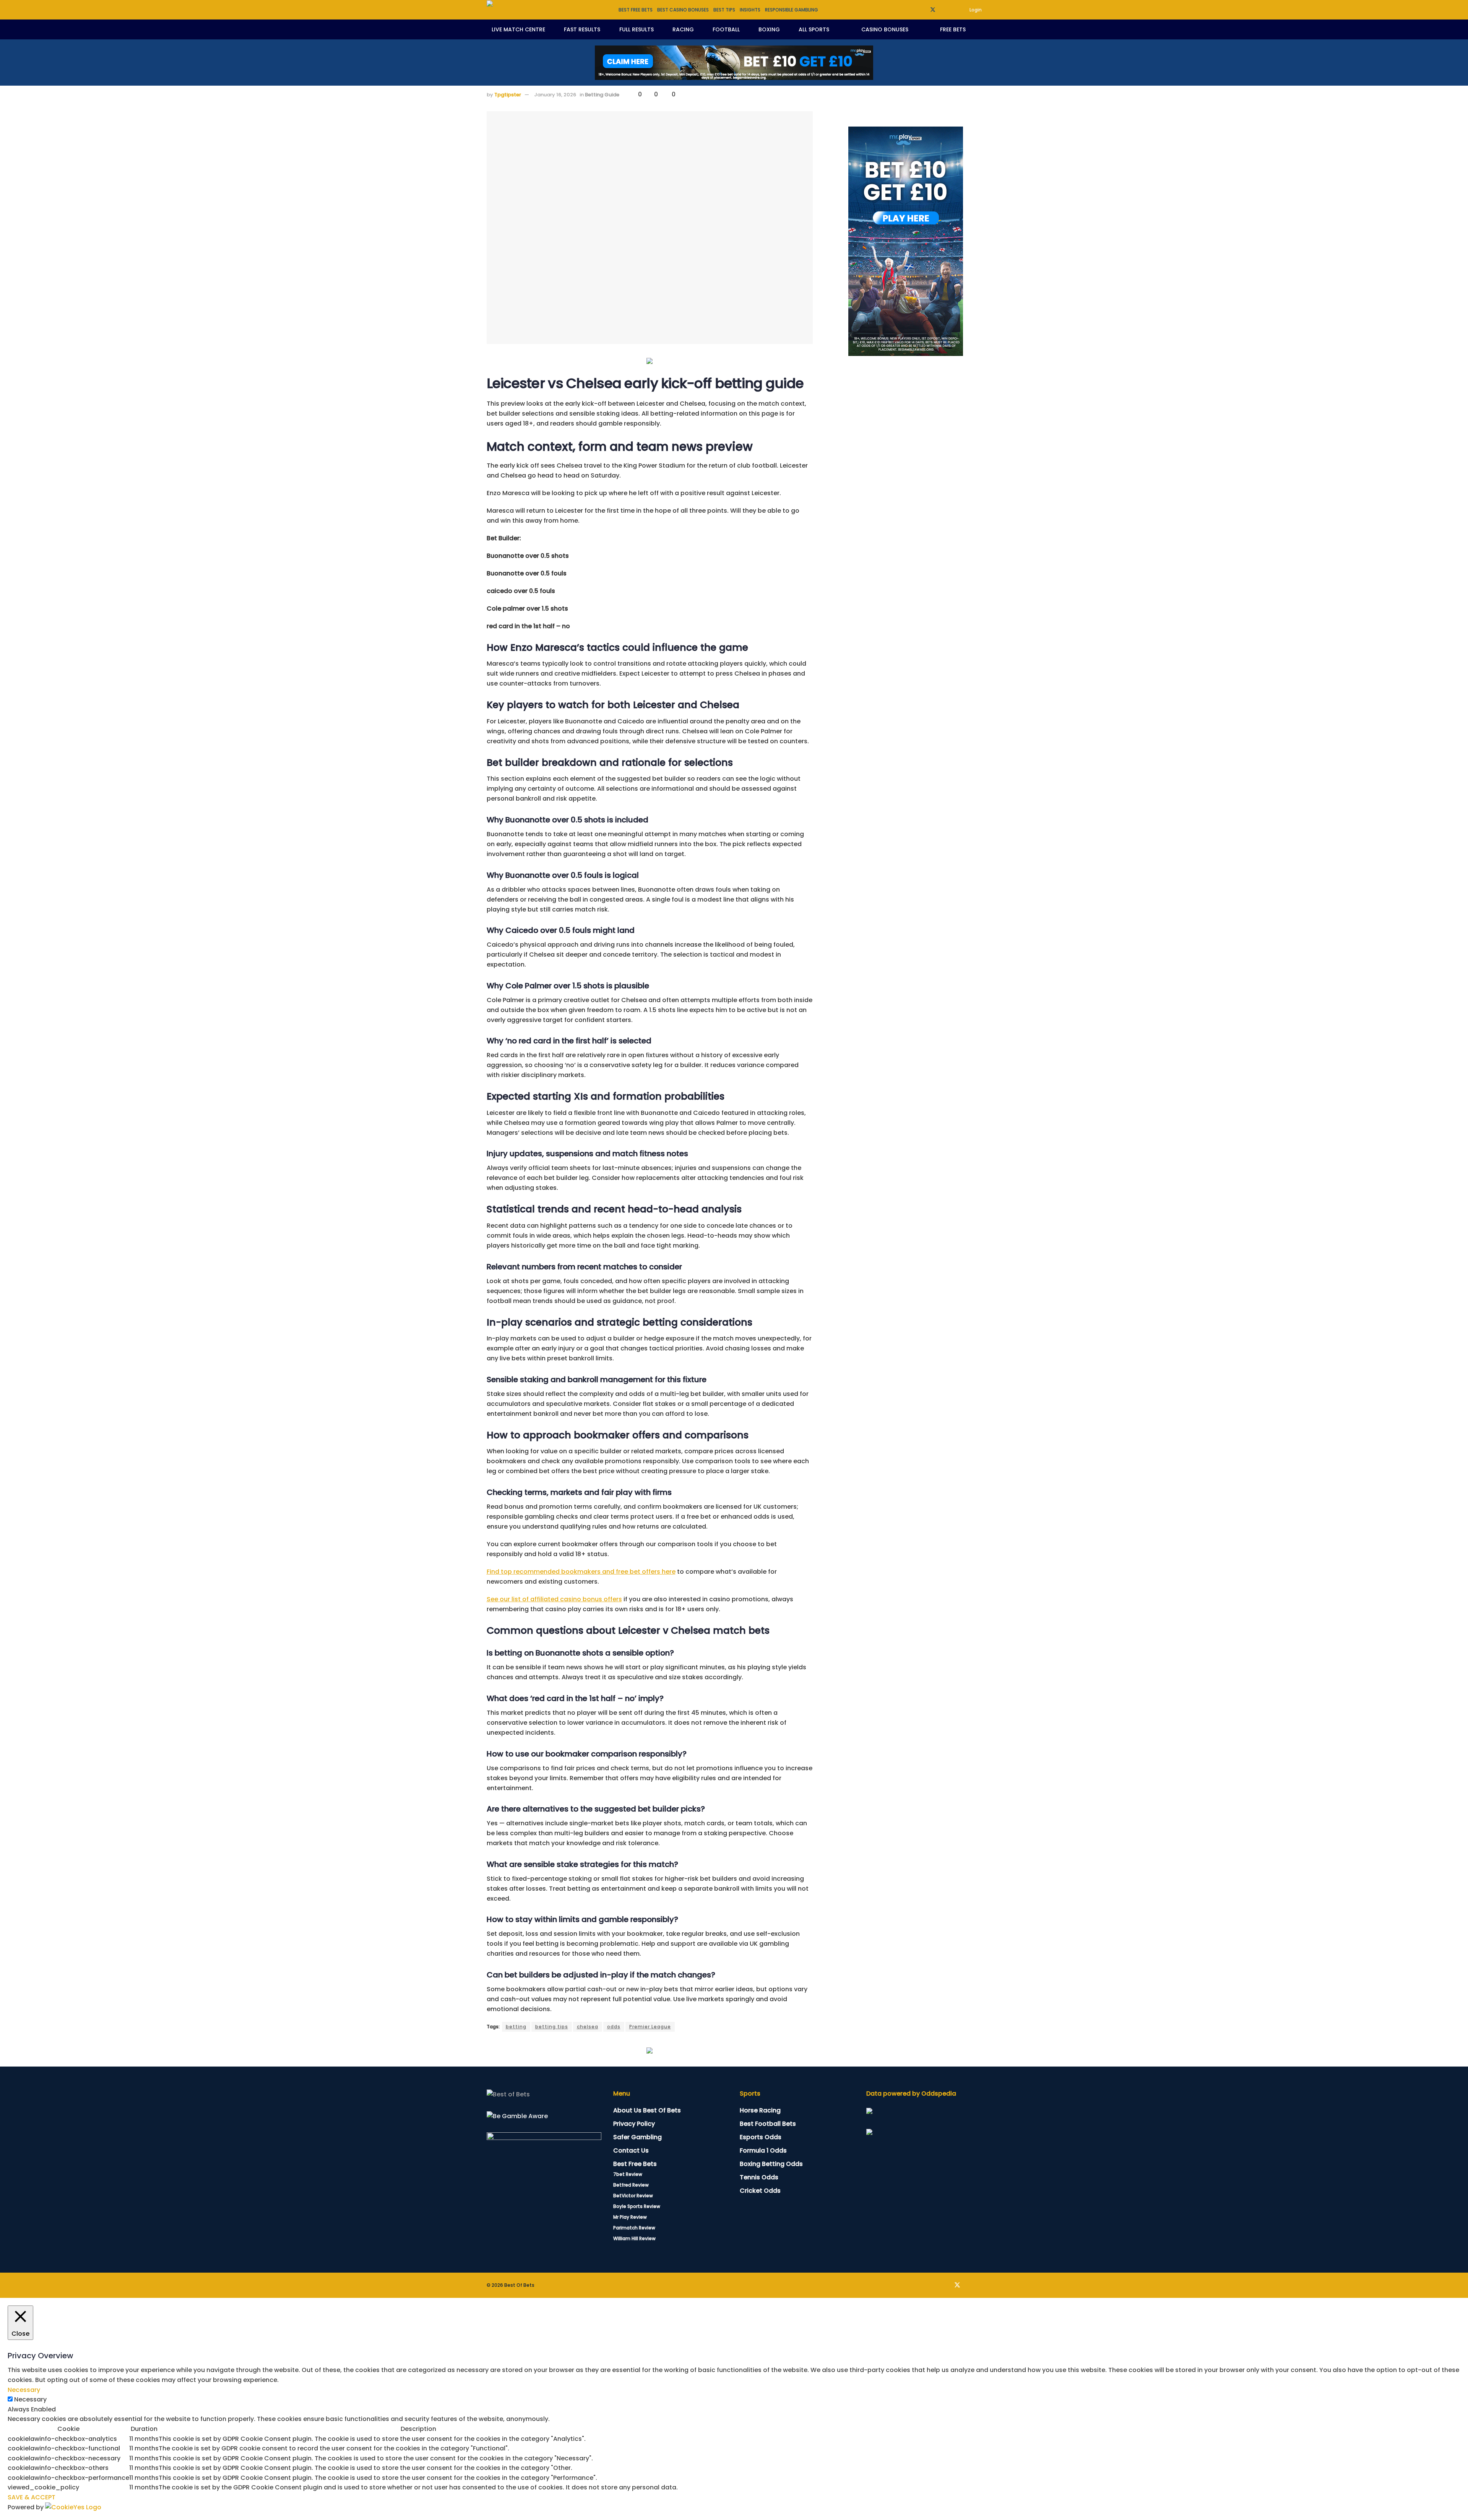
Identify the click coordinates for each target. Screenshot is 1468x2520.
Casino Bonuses (885, 29)
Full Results (637, 29)
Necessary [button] (24, 2390)
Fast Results (582, 29)
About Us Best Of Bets (647, 2110)
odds (614, 2027)
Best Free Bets (635, 2164)
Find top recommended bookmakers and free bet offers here (581, 1572)
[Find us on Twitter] (933, 10)
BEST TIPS (724, 10)
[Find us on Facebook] (923, 10)
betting (516, 2027)
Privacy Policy (634, 2124)
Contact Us (631, 2150)
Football (726, 29)
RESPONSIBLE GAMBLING (792, 10)
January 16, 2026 (555, 95)
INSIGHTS (750, 10)
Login (975, 10)
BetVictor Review (633, 2196)
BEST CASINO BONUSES (683, 10)
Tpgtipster (508, 95)
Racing (683, 29)
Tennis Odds (759, 2177)
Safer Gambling (637, 2137)
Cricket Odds (760, 2191)
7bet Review (628, 2174)
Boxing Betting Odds (771, 2164)
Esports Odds (761, 2137)
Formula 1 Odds (763, 2150)
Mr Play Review (630, 2217)
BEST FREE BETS (636, 10)
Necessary (30, 2399)
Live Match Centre (518, 29)
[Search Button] (979, 29)
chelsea (588, 2027)
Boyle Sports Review (637, 2206)
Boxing (769, 29)
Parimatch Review (634, 2228)
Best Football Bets (768, 2124)
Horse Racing (760, 2110)
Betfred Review (631, 2185)
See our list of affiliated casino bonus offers (554, 1599)
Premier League (650, 2027)
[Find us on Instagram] (952, 10)
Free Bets (953, 29)
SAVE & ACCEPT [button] (32, 2497)
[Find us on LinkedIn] (943, 10)
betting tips (552, 2027)
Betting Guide (602, 95)
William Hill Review (634, 2238)
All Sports (814, 29)
